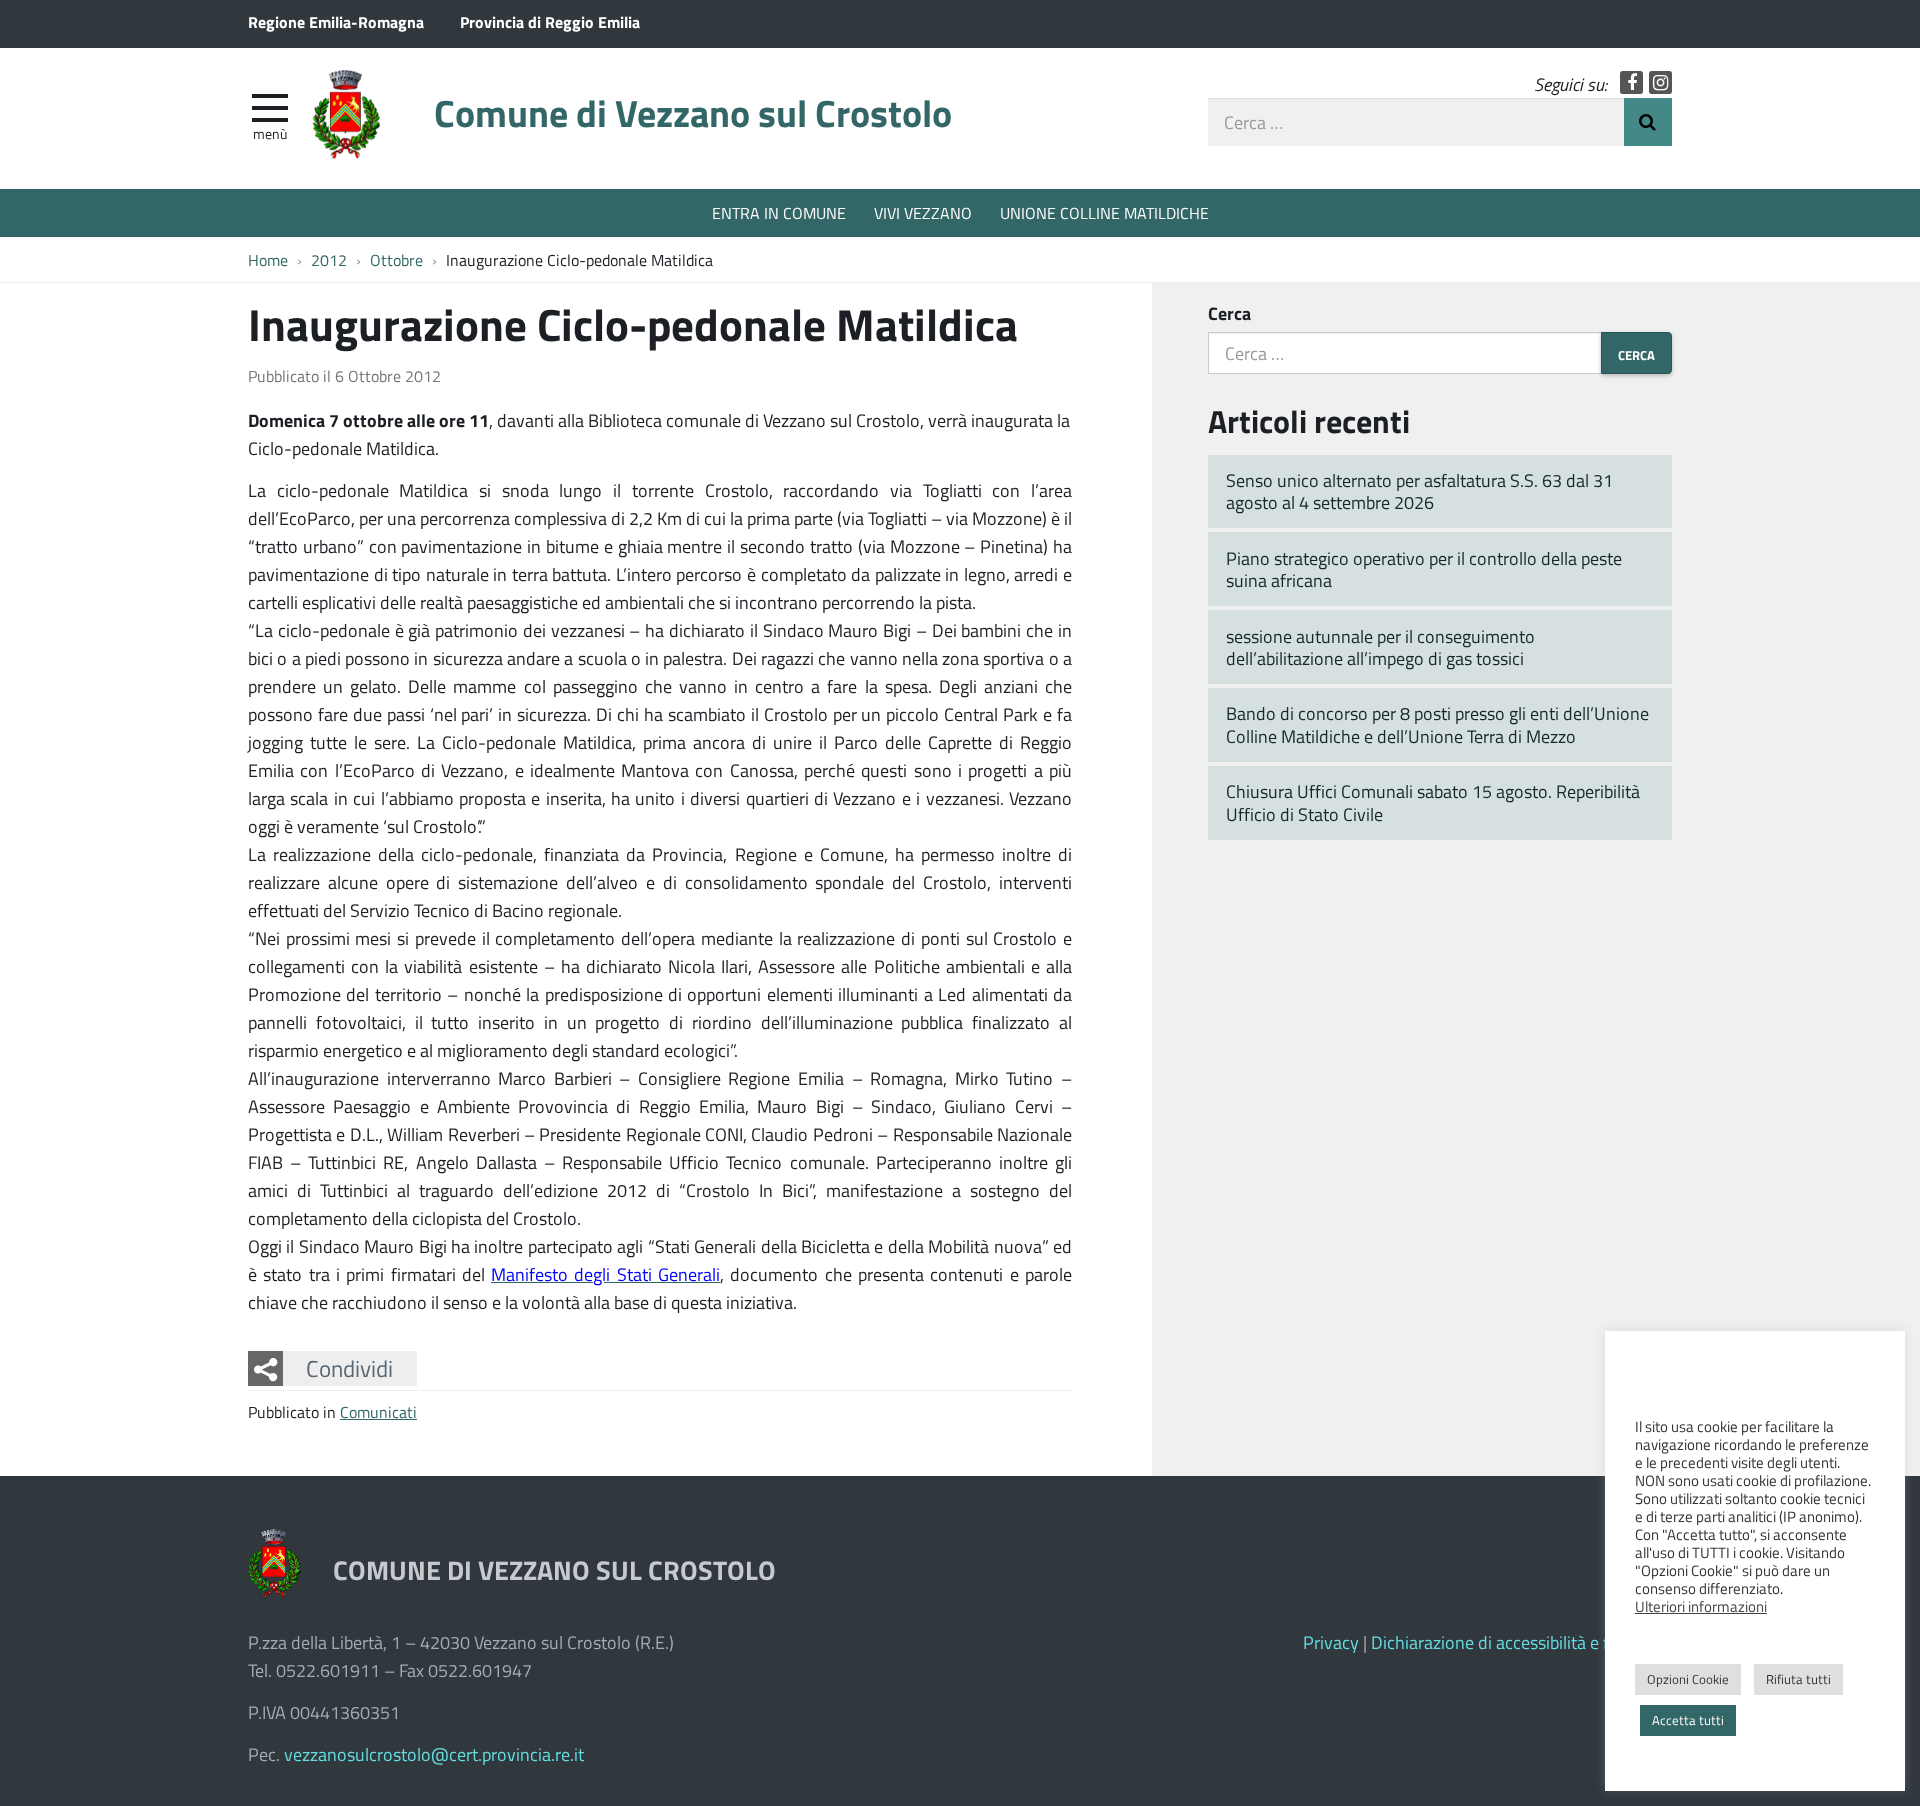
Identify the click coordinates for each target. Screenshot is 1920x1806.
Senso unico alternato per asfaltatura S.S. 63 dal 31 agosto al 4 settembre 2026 (1419, 491)
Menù (270, 133)
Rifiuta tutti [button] (1798, 1679)
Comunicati (378, 1411)
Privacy (1331, 1642)
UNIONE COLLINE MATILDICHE (1104, 212)
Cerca (1229, 313)
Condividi (349, 1368)
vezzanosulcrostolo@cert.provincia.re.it (434, 1754)
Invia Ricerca (1648, 122)
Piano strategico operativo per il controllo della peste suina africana (1424, 569)
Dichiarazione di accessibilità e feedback (1521, 1642)
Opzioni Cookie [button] (1688, 1679)
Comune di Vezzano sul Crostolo (693, 112)
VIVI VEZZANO (923, 212)
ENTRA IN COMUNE (779, 212)
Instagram (1660, 82)
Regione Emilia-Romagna (336, 21)
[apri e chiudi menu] (270, 106)
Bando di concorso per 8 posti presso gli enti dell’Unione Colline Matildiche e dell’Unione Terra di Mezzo (1437, 724)
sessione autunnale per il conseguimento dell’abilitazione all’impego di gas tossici (1380, 647)
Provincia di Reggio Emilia (550, 21)
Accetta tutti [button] (1688, 1720)
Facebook (1631, 82)
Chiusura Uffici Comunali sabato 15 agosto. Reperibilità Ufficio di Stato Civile (1433, 802)
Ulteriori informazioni (1701, 1606)
